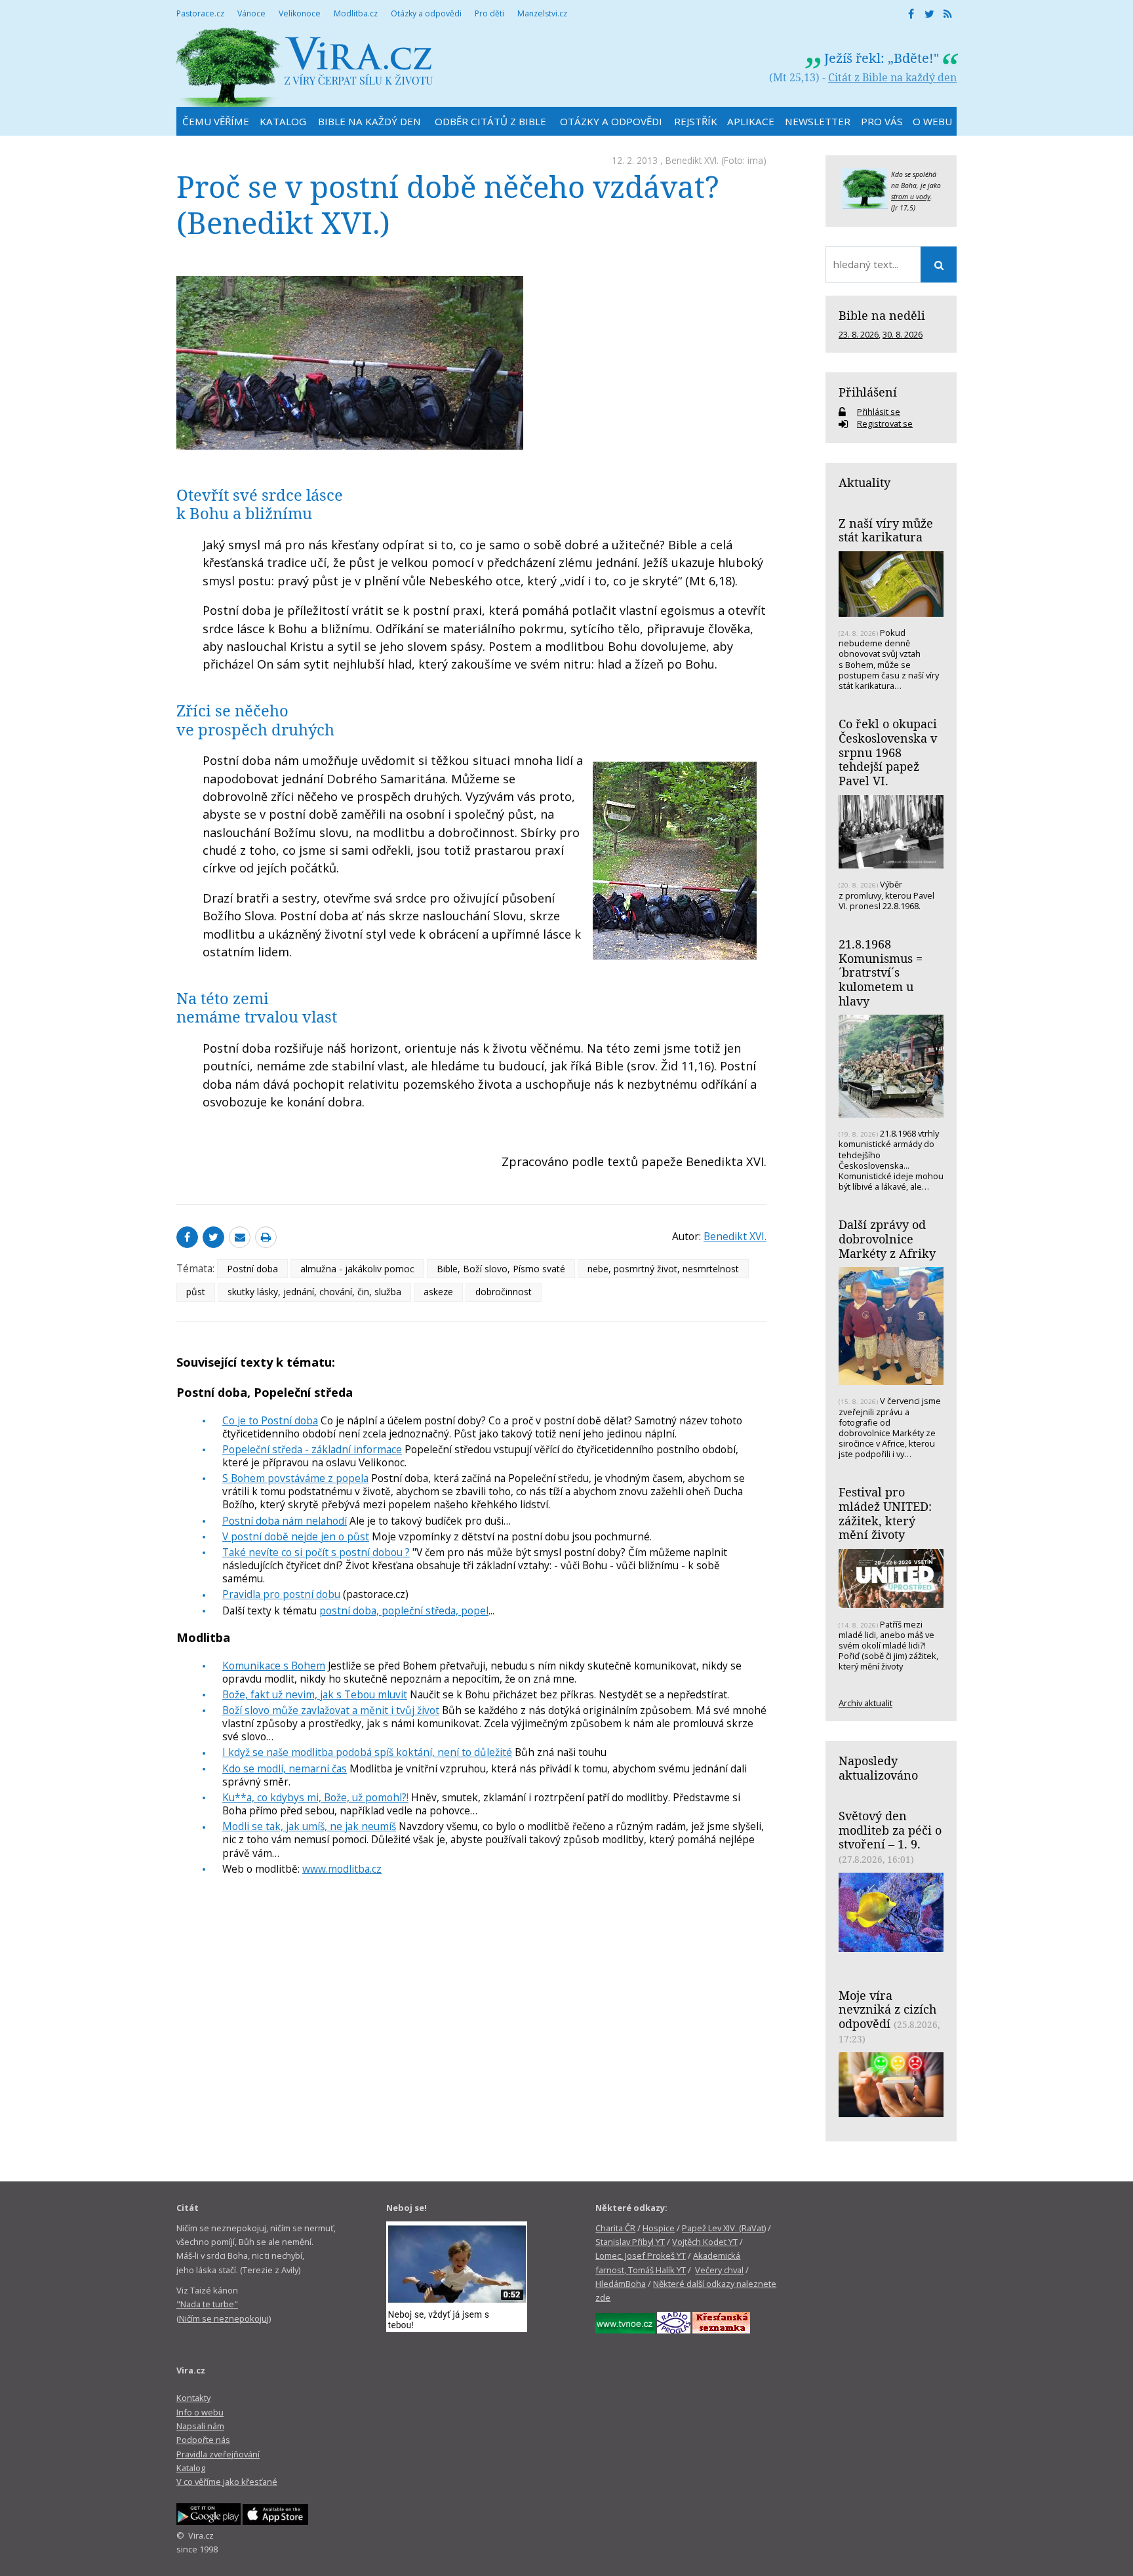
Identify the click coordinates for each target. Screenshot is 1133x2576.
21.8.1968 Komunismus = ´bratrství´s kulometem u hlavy (881, 972)
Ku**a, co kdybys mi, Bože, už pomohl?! (315, 1797)
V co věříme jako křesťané (227, 2482)
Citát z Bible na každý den (892, 77)
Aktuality (865, 482)
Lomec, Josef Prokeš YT (641, 2255)
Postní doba (252, 1269)
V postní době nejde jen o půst (296, 1536)
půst (196, 1292)
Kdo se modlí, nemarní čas (285, 1768)
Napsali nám (200, 2426)
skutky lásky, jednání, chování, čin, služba (314, 1292)
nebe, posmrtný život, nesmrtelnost (663, 1269)
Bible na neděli (882, 315)
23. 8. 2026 (859, 334)
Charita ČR (615, 2228)
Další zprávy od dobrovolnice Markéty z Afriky (887, 1239)
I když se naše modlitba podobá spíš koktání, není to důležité (367, 1752)
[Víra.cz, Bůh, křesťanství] (305, 67)
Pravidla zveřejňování (218, 2454)
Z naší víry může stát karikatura (886, 530)
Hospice (659, 2228)
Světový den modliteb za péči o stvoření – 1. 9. (890, 1830)
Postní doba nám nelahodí (285, 1521)
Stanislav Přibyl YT (630, 2242)
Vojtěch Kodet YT (705, 2242)
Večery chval (719, 2270)
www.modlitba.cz (342, 1869)
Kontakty (193, 2398)
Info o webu (200, 2412)
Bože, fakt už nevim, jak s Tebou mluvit (315, 1694)
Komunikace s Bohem (274, 1666)
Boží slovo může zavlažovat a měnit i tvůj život (331, 1710)
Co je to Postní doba (270, 1420)
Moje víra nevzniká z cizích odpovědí (887, 2009)
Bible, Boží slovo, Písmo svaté (501, 1269)
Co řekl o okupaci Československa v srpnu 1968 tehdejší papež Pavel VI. (888, 752)
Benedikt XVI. (692, 160)
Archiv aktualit (865, 1703)
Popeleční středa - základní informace (312, 1449)
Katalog (191, 2468)
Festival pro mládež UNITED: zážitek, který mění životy (885, 1513)
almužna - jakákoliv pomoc (357, 1269)
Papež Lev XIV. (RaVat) (724, 2228)
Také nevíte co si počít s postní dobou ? (316, 1552)
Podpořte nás (203, 2440)
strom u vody (911, 197)
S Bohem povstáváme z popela (295, 1478)
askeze (438, 1292)
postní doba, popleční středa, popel (404, 1610)
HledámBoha (621, 2284)
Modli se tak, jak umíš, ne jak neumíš (309, 1826)
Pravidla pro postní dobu (281, 1594)
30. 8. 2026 (903, 334)
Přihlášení (868, 392)
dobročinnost (504, 1292)
